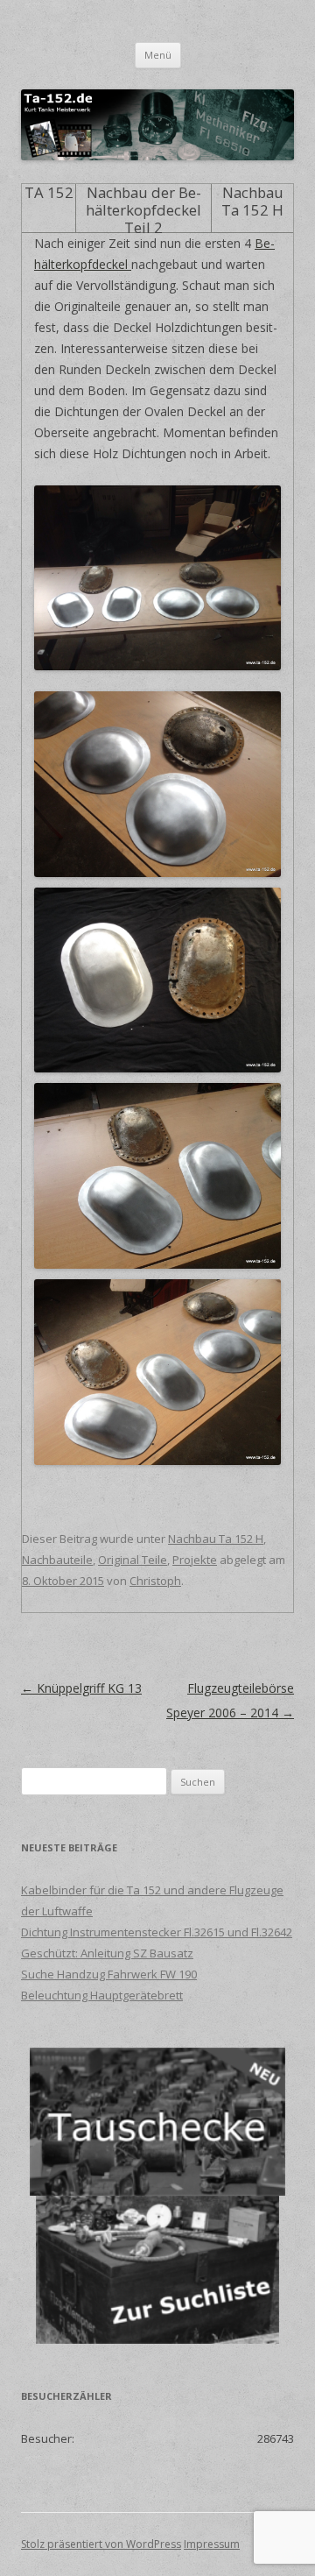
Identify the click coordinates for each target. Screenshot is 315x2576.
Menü (158, 55)
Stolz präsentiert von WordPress (101, 2544)
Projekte (195, 1560)
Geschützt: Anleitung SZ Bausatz (107, 1953)
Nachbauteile (57, 1560)
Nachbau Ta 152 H (216, 1539)
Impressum (212, 2544)
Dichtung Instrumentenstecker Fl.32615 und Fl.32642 (157, 1932)
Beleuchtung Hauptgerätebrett (102, 1995)
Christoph (155, 1581)
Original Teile (133, 1560)
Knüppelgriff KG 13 (81, 1688)
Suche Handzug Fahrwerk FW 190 (109, 1974)
